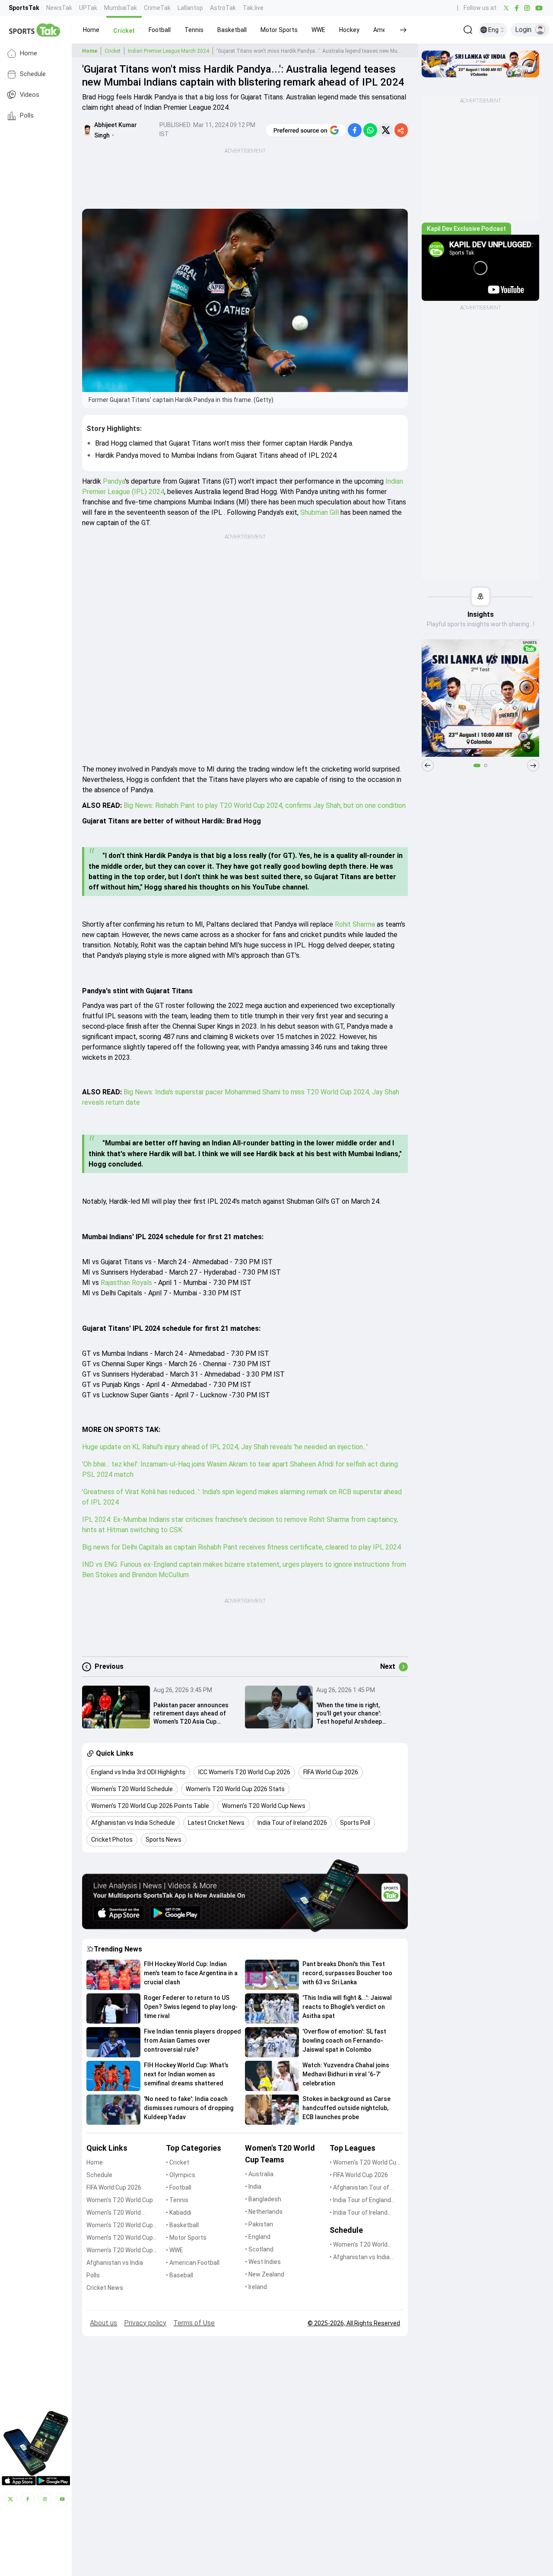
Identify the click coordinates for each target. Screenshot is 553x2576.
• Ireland (256, 2287)
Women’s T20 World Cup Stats (120, 2226)
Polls (27, 116)
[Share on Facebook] (355, 130)
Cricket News (105, 2288)
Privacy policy (145, 2323)
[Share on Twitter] (386, 130)
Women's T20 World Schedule (114, 2213)
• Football (179, 2187)
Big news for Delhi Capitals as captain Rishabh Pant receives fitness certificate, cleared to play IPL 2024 (242, 1547)
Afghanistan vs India (115, 2263)
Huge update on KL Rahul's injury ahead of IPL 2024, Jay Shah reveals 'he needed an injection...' (225, 1447)
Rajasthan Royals (126, 1283)
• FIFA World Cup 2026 (359, 2175)
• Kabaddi (179, 2213)
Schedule (33, 74)
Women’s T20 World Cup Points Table (120, 2238)
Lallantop (190, 8)
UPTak (88, 8)
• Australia (259, 2174)
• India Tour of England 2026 (360, 2201)
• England (258, 2237)
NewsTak (59, 8)
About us (103, 2323)
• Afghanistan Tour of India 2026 (359, 2188)
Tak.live (253, 8)
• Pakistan (259, 2224)
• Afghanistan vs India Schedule (360, 2258)
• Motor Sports (186, 2238)
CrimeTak (157, 8)
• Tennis (177, 2200)
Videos (30, 95)
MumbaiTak (121, 8)
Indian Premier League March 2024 (168, 51)
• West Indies (263, 2262)
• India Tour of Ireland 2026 (359, 2213)
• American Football (193, 2263)
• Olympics (181, 2175)
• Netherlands (264, 2212)
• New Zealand (265, 2274)
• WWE (175, 2250)
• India (253, 2187)
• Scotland (259, 2249)
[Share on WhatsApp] (370, 130)
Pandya (114, 481)
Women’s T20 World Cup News (120, 2251)
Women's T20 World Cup (120, 2200)
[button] (91, 30)
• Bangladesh (263, 2199)
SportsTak (24, 8)
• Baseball (180, 2275)
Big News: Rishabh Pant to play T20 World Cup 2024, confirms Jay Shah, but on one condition (265, 805)
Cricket (113, 51)
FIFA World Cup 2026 (114, 2187)
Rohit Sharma (355, 924)
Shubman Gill (319, 512)
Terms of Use (194, 2323)
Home (29, 53)
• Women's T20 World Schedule (359, 2245)
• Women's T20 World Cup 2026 (365, 2163)
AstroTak (223, 8)
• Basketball (182, 2225)
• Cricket (178, 2162)
